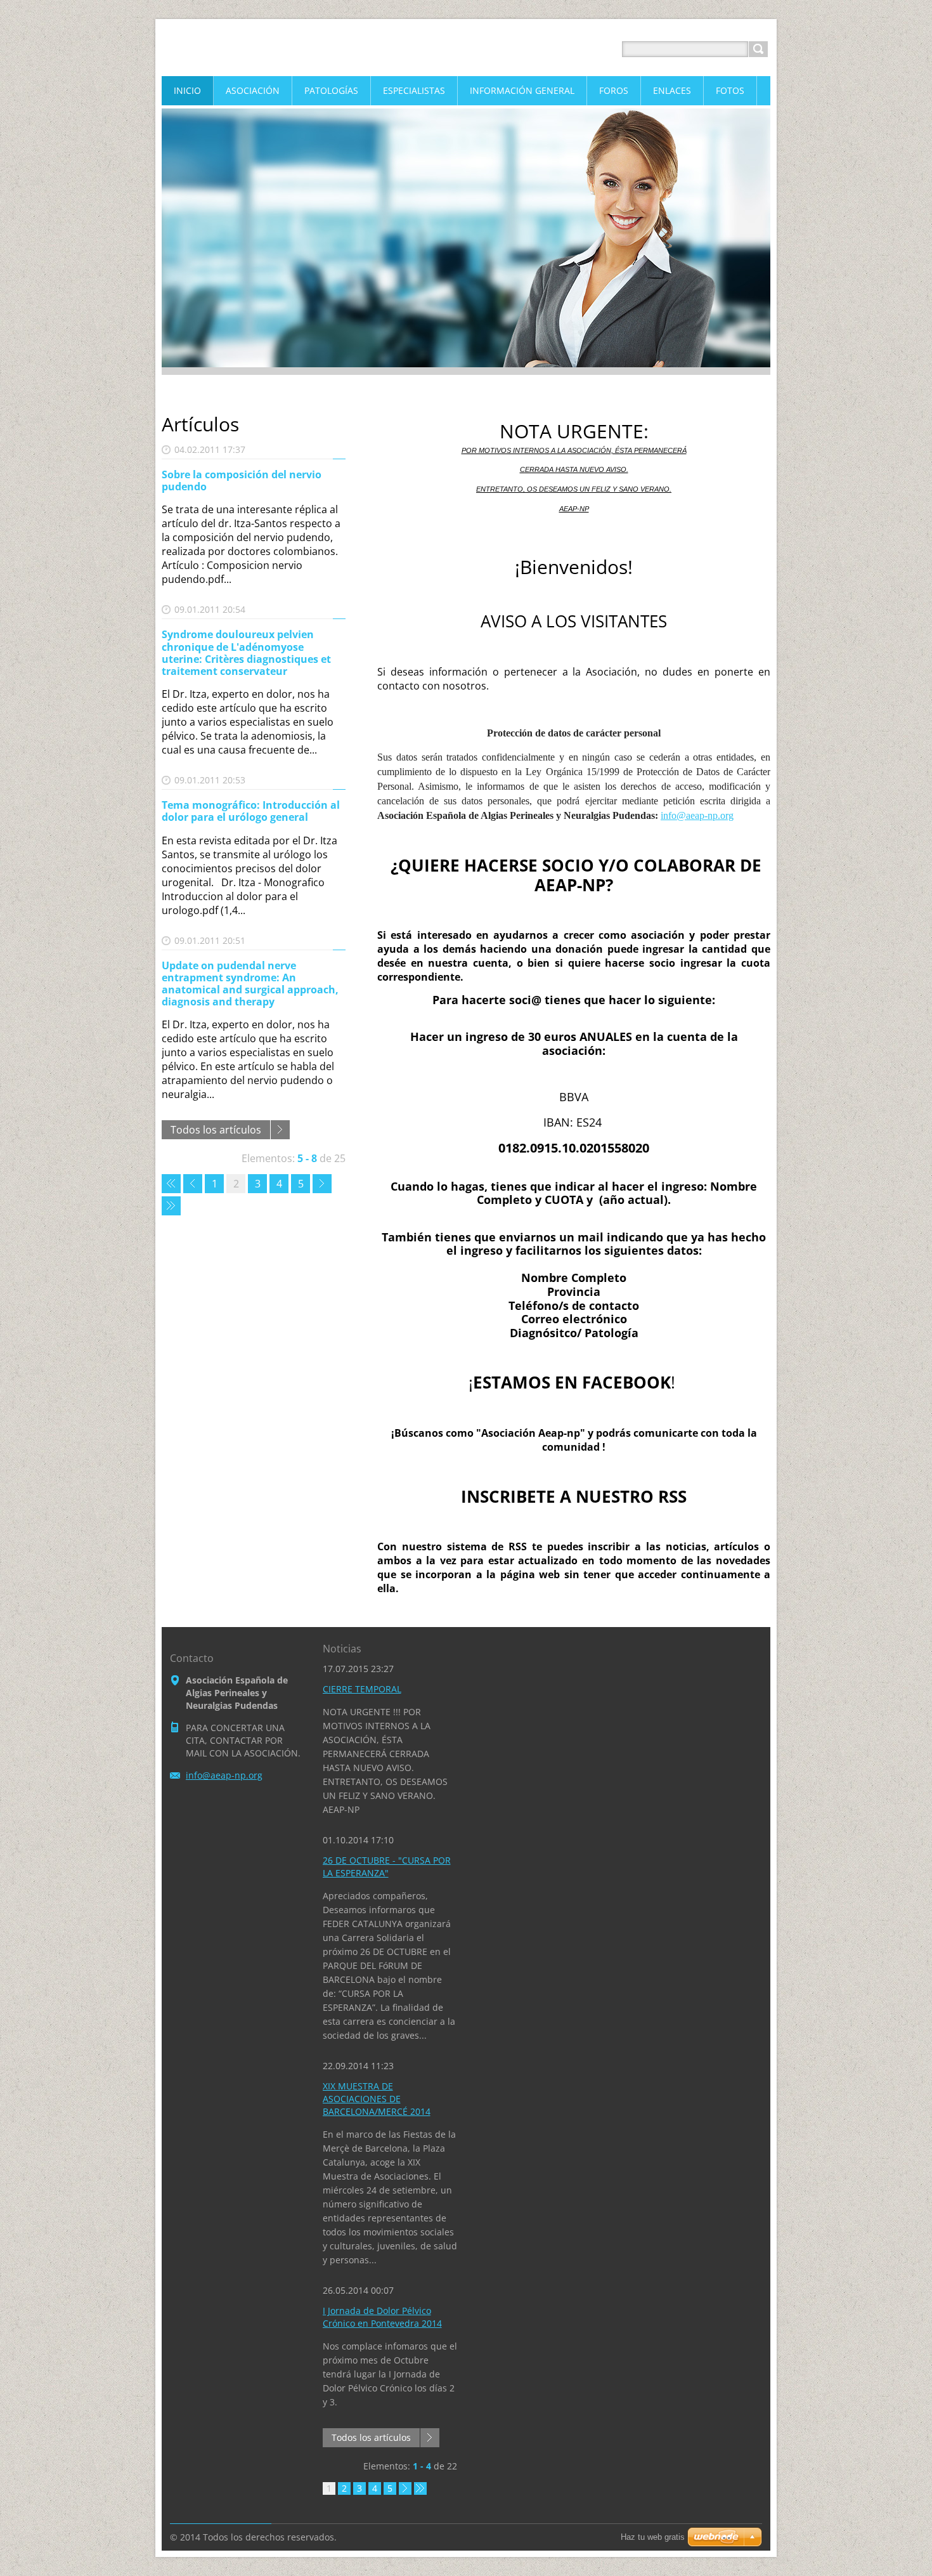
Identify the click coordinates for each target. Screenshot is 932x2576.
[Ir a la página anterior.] (193, 1184)
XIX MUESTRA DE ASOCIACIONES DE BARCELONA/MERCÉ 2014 (377, 2099)
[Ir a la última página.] (171, 1206)
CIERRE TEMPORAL (362, 1689)
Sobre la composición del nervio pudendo (242, 481)
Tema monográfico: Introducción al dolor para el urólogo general (251, 811)
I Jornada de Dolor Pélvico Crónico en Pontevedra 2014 (382, 2317)
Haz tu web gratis (653, 2537)
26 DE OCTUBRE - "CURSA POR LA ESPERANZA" (387, 1867)
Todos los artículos (216, 1130)
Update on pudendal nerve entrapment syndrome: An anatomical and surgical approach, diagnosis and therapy (250, 984)
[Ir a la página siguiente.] (322, 1184)
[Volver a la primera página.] (171, 1184)
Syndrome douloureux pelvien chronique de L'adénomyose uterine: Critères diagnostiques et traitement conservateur (246, 653)
